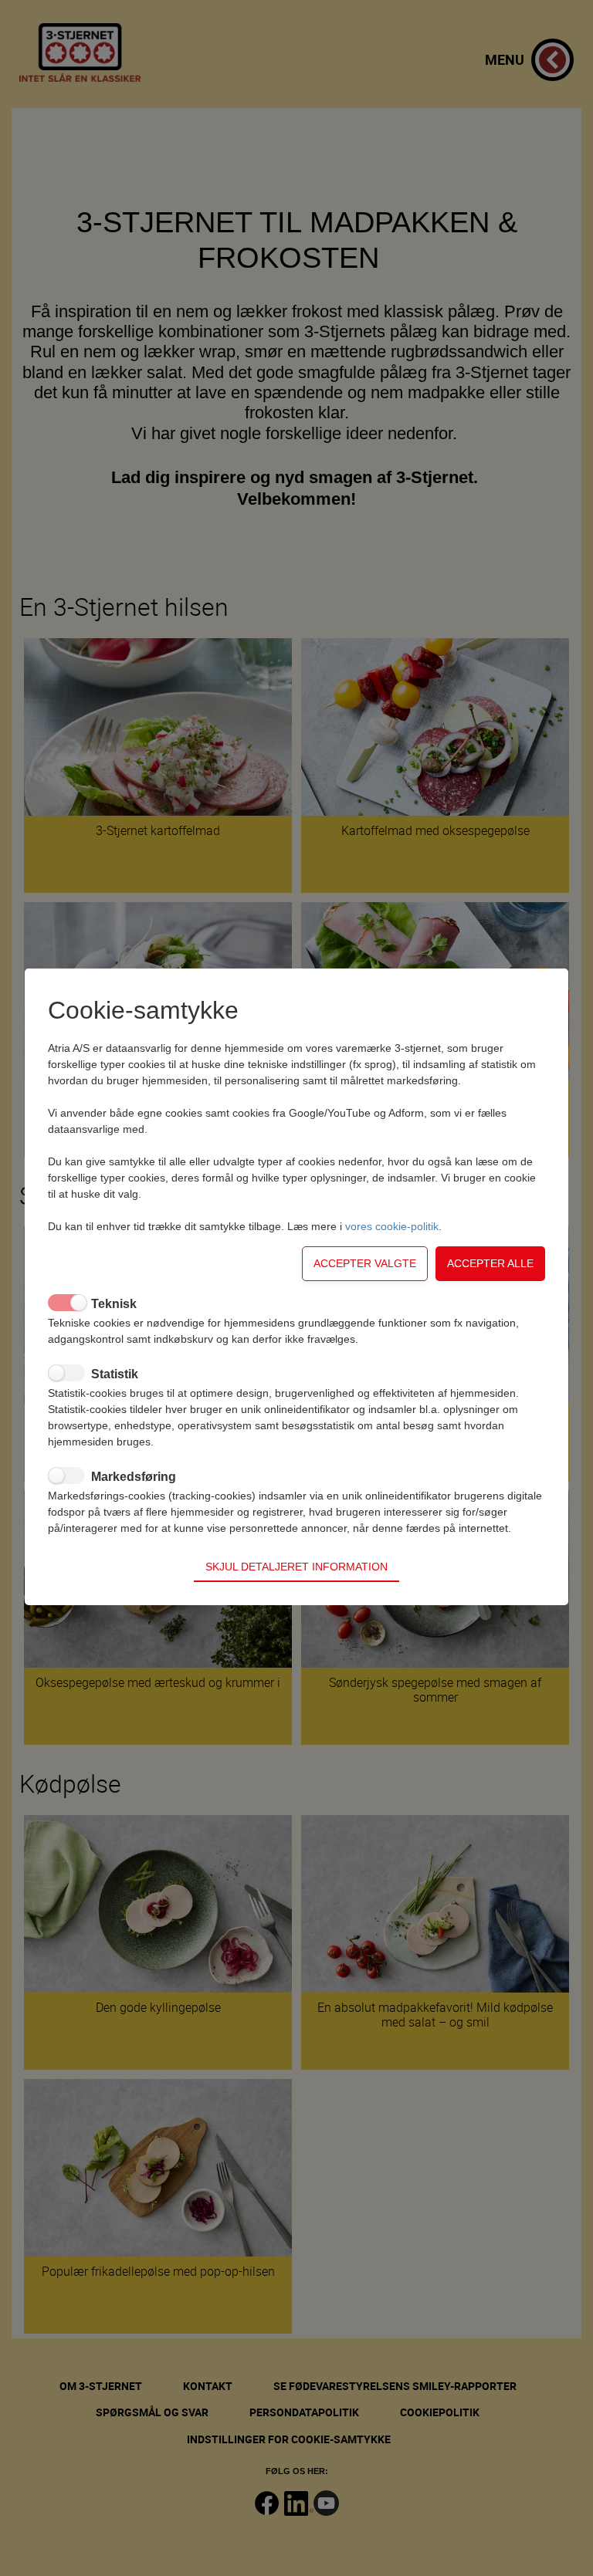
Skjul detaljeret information (296, 1567)
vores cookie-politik (392, 1226)
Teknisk (114, 1304)
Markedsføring (134, 1477)
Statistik (115, 1374)
